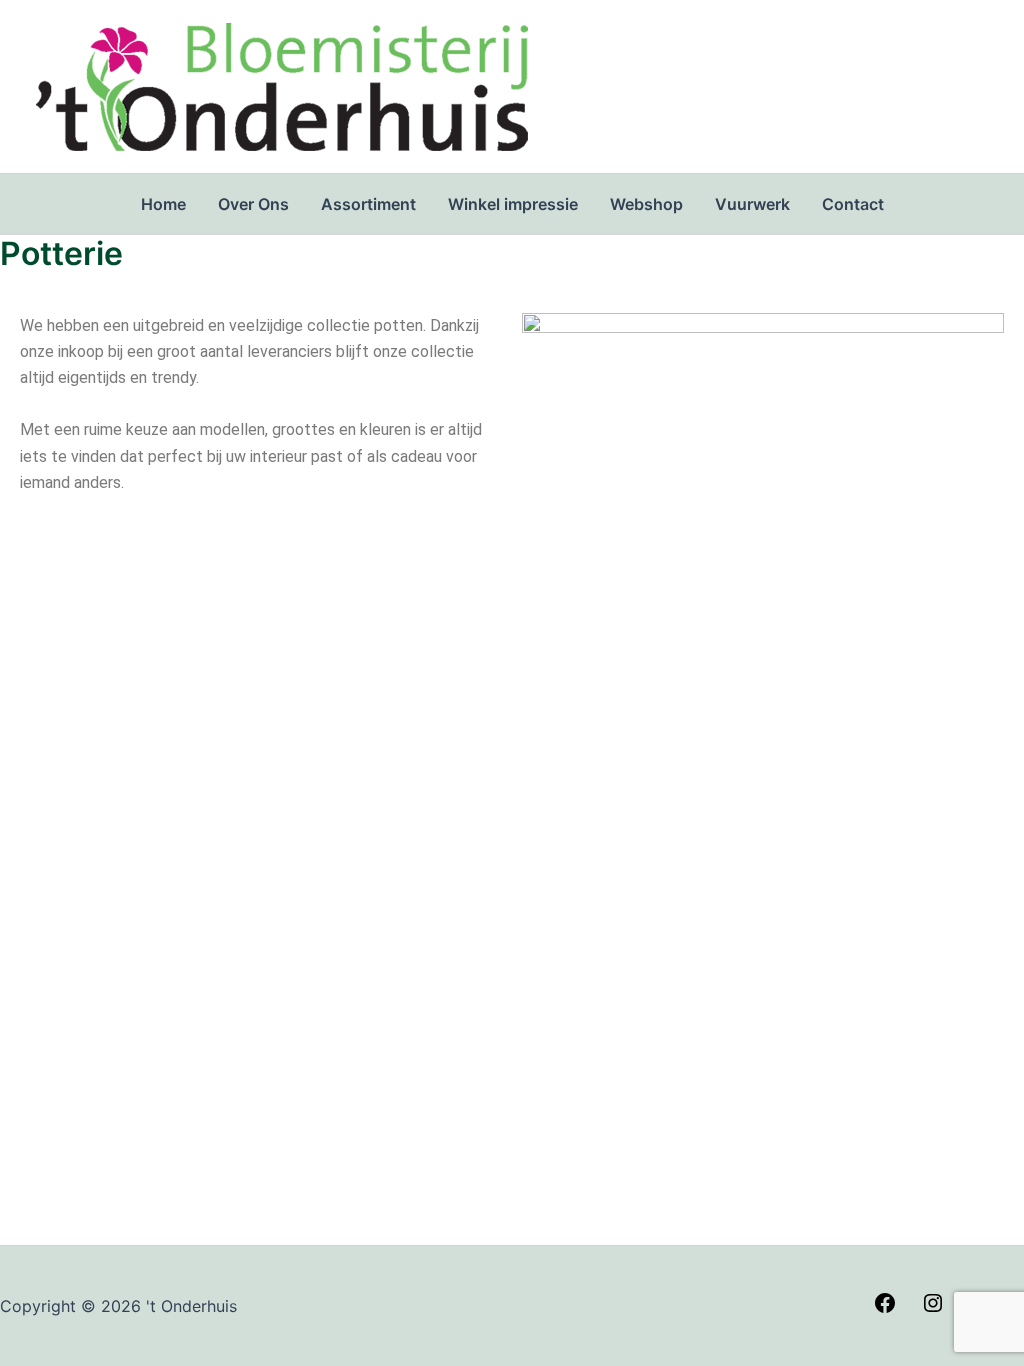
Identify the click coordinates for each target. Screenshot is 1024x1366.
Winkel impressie (513, 204)
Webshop (646, 204)
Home (163, 204)
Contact (853, 204)
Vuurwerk (752, 204)
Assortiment (368, 204)
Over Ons (253, 204)
